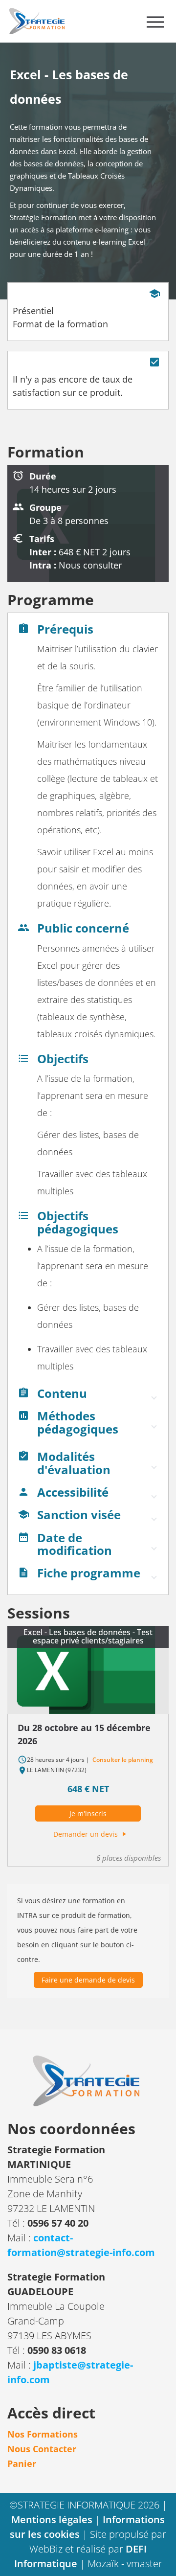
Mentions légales (53, 2519)
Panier (22, 2463)
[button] (88, 1396)
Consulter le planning (122, 1760)
